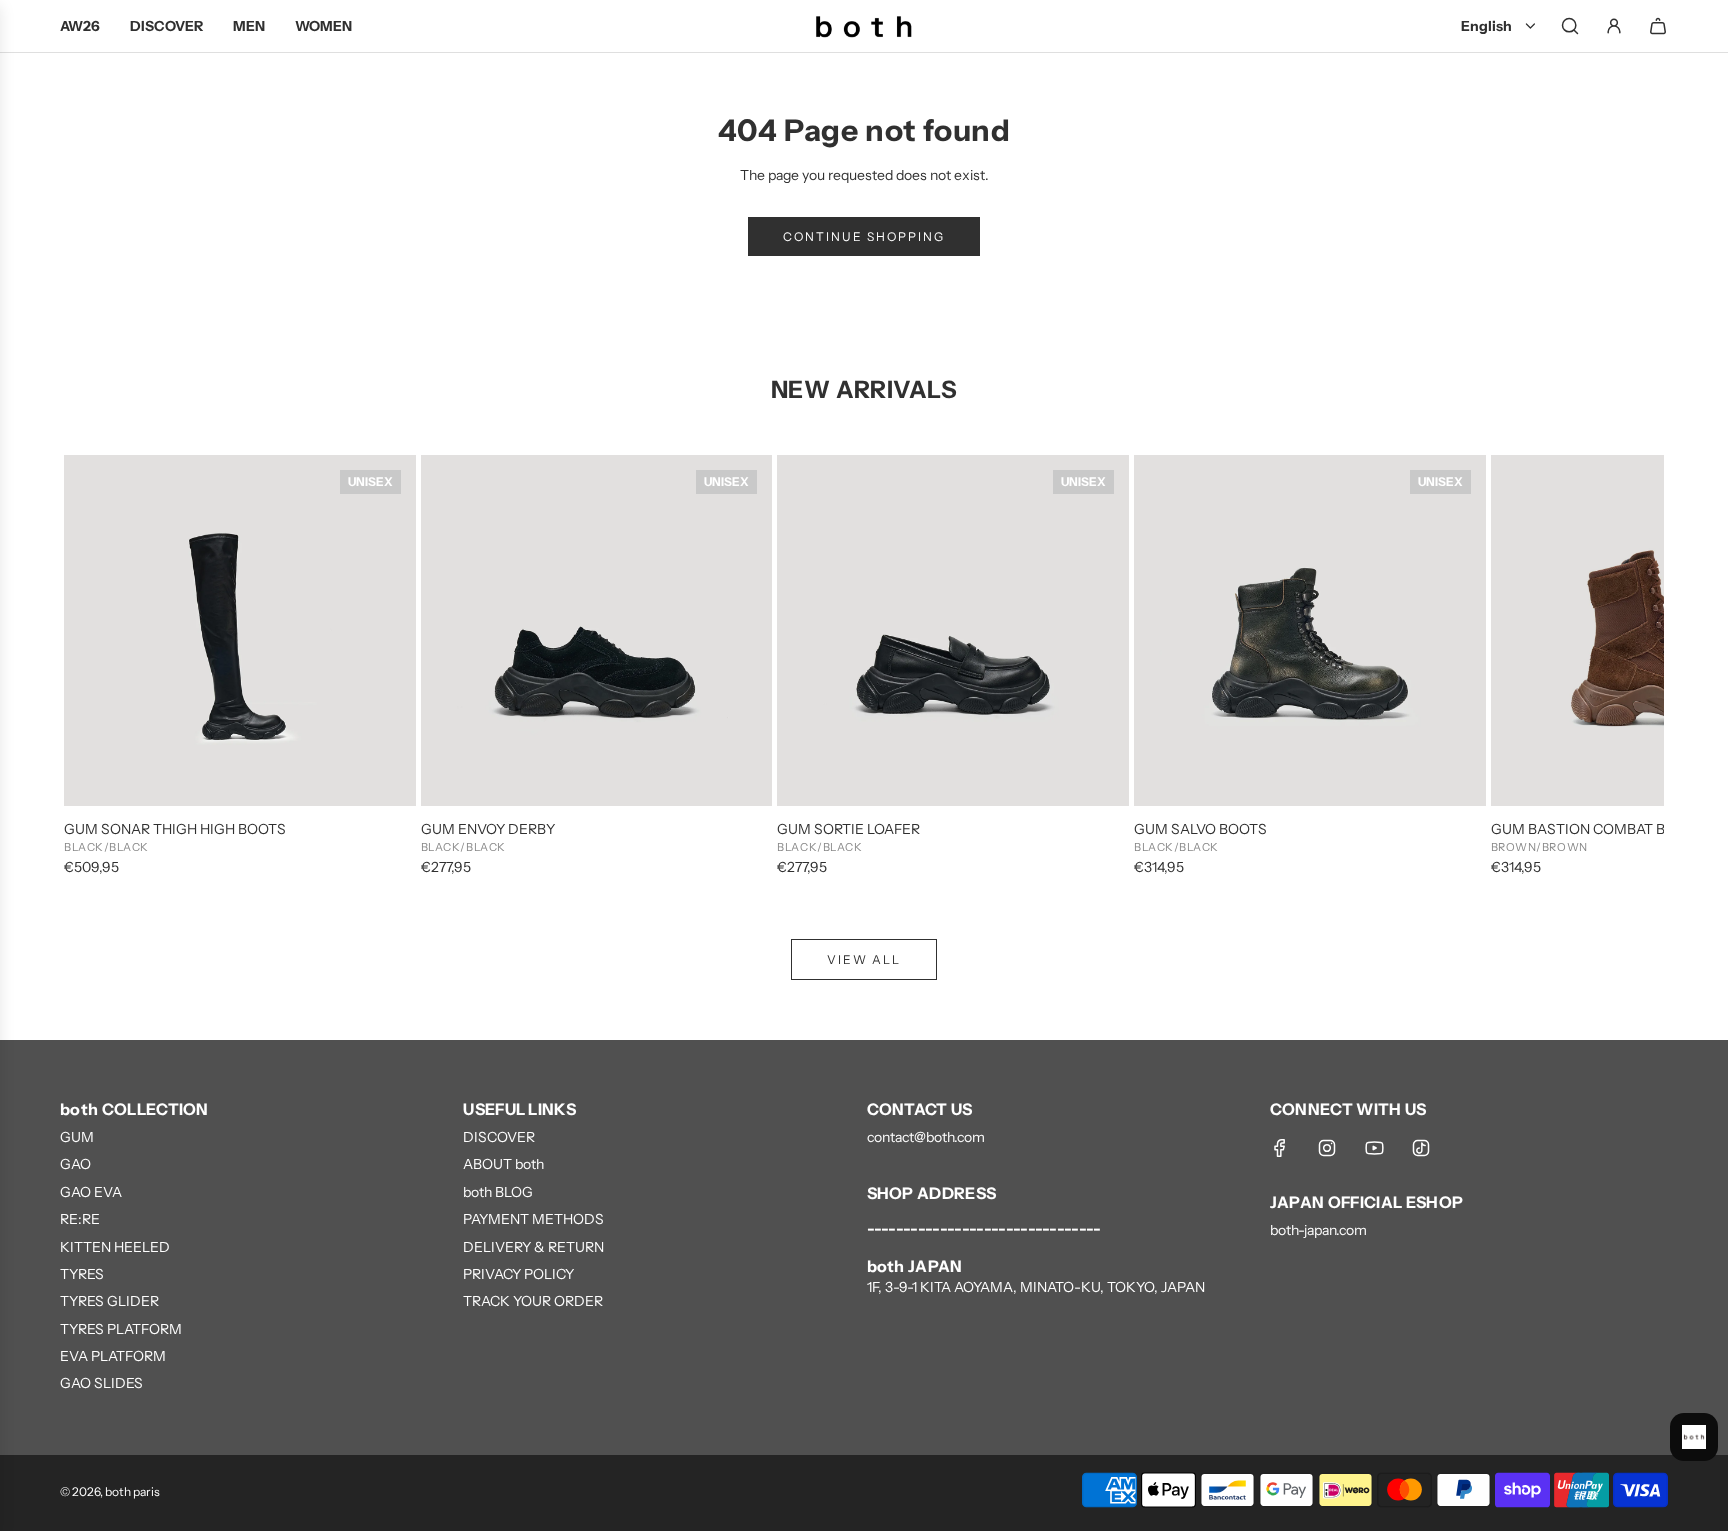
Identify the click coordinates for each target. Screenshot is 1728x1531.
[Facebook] (1280, 1148)
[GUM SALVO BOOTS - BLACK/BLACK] (1310, 631)
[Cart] (1658, 26)
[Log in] (1614, 26)
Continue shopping (864, 236)
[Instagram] (1327, 1148)
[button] (101, 667)
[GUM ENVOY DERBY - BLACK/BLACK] (597, 631)
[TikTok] (1421, 1148)
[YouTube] (1374, 1148)
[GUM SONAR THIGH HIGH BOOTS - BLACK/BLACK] (240, 631)
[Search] (1570, 26)
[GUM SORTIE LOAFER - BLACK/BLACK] (953, 631)
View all (864, 959)
